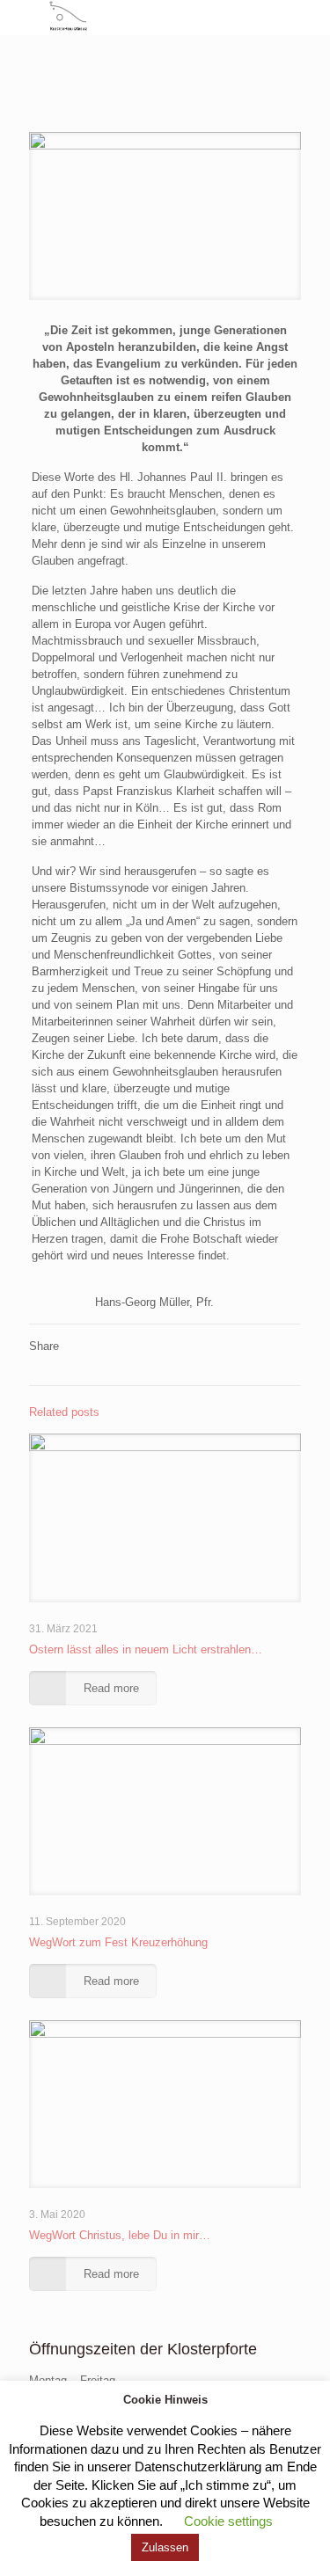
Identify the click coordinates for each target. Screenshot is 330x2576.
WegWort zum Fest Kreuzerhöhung (118, 1942)
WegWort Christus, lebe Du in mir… (120, 2235)
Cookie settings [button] (228, 2521)
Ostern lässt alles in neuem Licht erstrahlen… (146, 1649)
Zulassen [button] (165, 2547)
